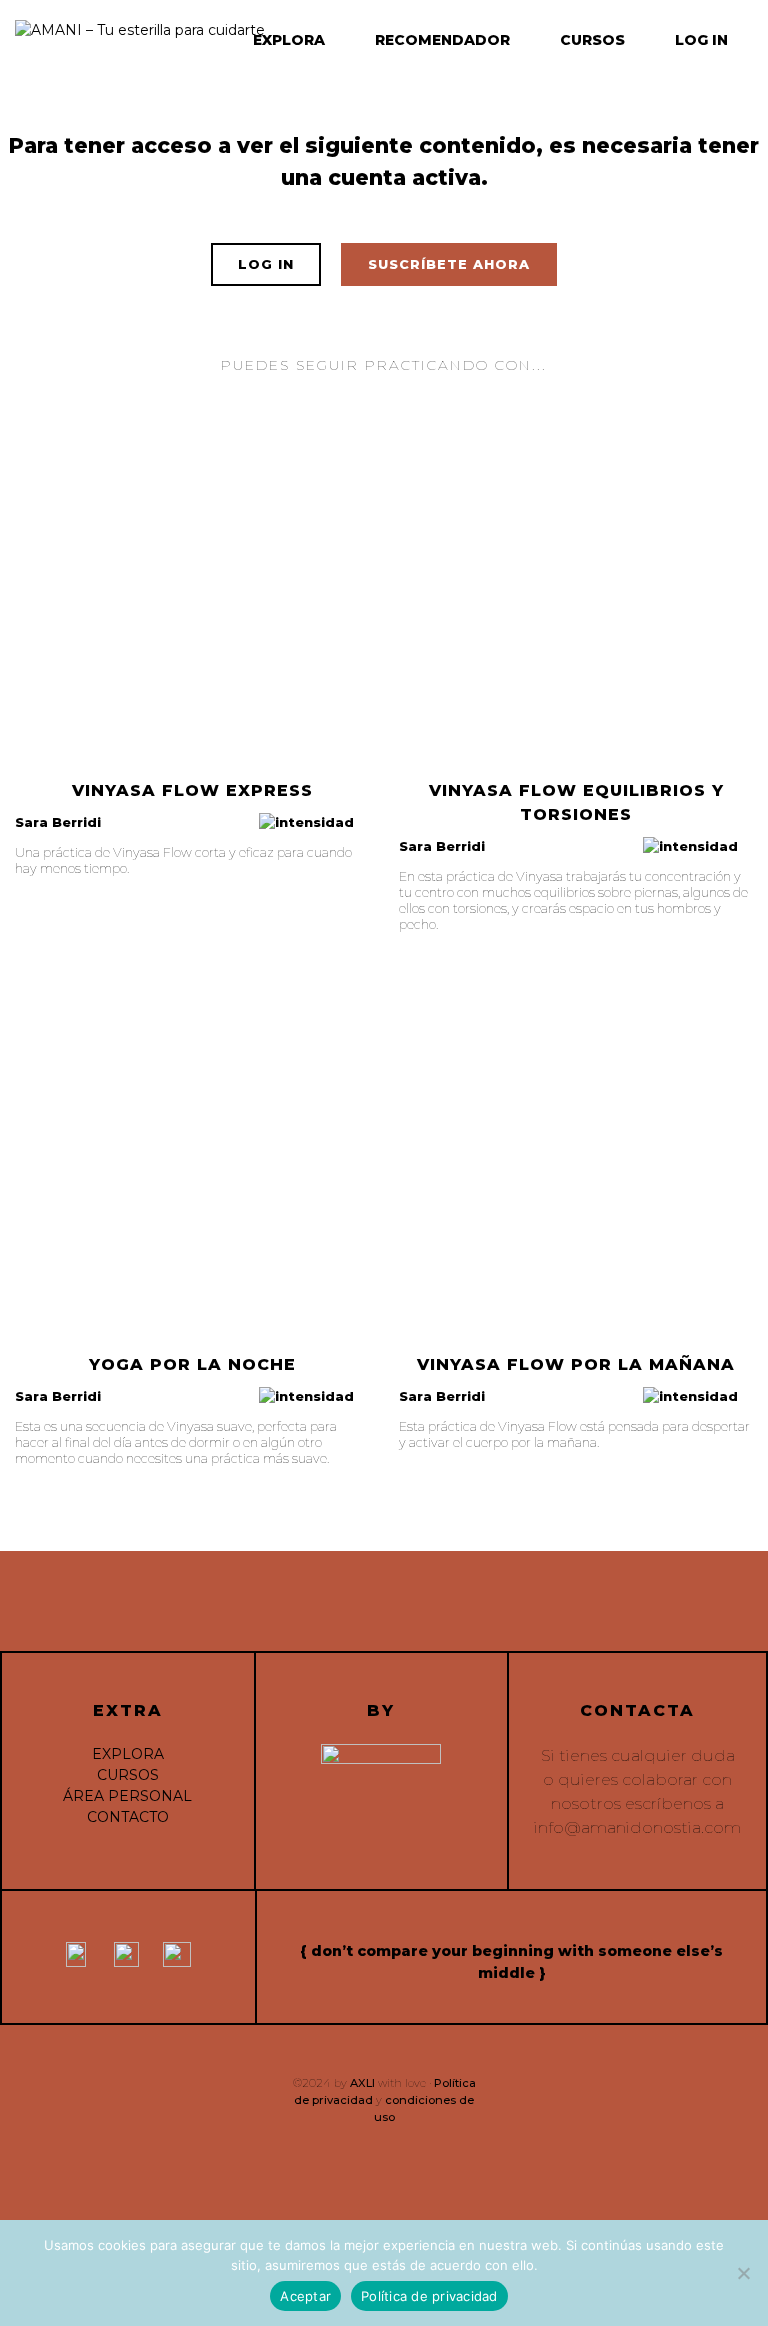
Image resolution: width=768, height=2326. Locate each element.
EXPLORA (128, 1754)
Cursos (592, 40)
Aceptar (305, 2296)
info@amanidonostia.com (637, 1827)
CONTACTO (128, 1817)
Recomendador (442, 40)
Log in (701, 40)
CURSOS (128, 1775)
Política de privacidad (429, 2296)
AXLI (362, 2083)
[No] (743, 2273)
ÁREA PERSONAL (127, 1796)
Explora (289, 40)
